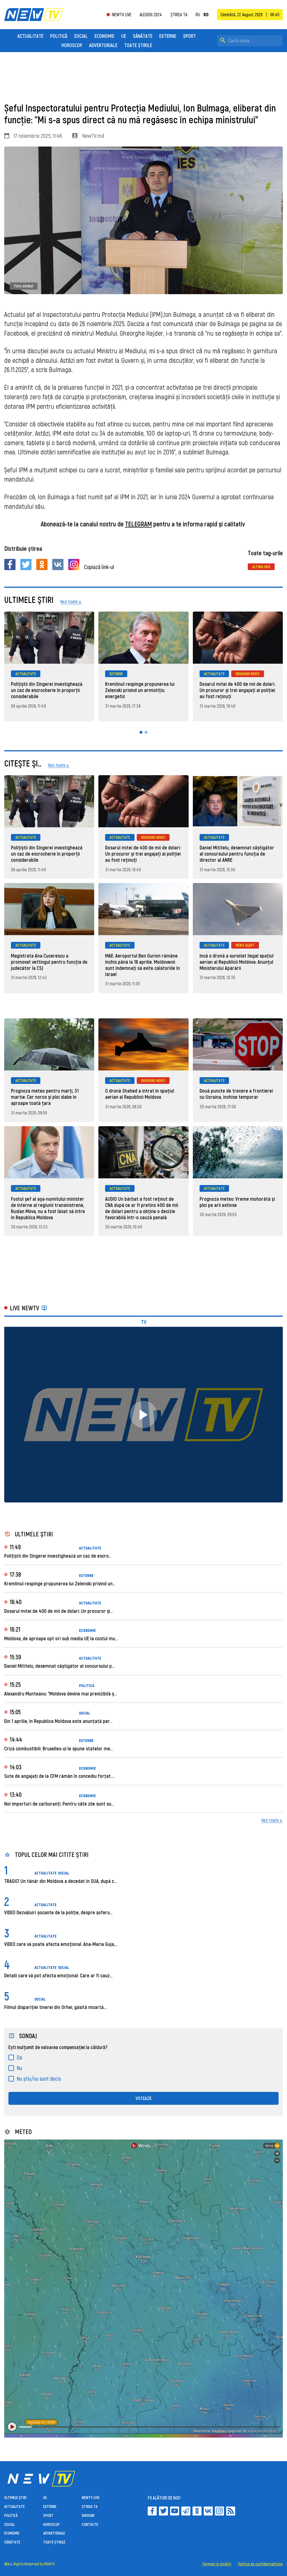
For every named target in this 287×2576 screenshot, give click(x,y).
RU (198, 15)
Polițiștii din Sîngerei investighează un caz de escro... (58, 1556)
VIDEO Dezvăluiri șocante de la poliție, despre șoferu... (58, 1912)
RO (206, 15)
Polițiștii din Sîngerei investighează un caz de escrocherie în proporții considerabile (47, 690)
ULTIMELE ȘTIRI (15, 2497)
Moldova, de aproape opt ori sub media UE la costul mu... (61, 1638)
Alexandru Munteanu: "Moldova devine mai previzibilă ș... (60, 1694)
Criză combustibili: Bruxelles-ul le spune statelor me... (58, 1748)
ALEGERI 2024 (151, 14)
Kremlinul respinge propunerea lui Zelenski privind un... (60, 1583)
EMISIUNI (88, 2515)
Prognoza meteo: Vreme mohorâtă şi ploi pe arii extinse (237, 1202)
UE (124, 36)
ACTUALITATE (30, 36)
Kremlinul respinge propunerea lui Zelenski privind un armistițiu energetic (140, 690)
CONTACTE (90, 2524)
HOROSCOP (72, 45)
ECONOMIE (104, 36)
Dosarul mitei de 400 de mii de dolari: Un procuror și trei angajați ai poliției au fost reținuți (237, 690)
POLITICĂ (59, 36)
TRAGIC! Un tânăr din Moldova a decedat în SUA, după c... (60, 1881)
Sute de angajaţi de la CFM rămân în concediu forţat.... (59, 1776)
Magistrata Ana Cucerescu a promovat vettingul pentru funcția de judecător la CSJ (49, 962)
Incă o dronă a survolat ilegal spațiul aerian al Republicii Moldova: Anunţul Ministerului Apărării (237, 962)
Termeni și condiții (217, 2564)
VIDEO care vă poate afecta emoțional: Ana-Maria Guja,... (61, 1944)
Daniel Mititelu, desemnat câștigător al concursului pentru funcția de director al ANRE (237, 854)
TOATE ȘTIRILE (138, 45)
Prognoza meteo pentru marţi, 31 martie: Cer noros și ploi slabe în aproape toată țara (45, 1097)
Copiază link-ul (99, 567)
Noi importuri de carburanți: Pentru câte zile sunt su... (59, 1804)
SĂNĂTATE (143, 36)
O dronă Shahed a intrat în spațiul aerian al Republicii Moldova (140, 1094)
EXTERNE (168, 36)
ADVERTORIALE (103, 45)
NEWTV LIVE (122, 15)
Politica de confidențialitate (261, 2564)
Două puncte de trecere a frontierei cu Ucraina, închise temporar (236, 1094)
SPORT (189, 36)
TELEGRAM (138, 524)
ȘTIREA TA (179, 14)
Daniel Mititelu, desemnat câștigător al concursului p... (59, 1666)
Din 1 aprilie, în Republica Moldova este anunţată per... (58, 1721)
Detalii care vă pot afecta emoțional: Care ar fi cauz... (58, 1975)
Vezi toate (270, 1820)
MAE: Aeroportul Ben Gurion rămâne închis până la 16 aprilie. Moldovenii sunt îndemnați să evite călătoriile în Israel (143, 965)
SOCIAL (81, 36)
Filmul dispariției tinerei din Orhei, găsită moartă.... (56, 2007)
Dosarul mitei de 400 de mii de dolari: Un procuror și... (58, 1611)
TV (144, 1322)
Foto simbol (24, 286)
